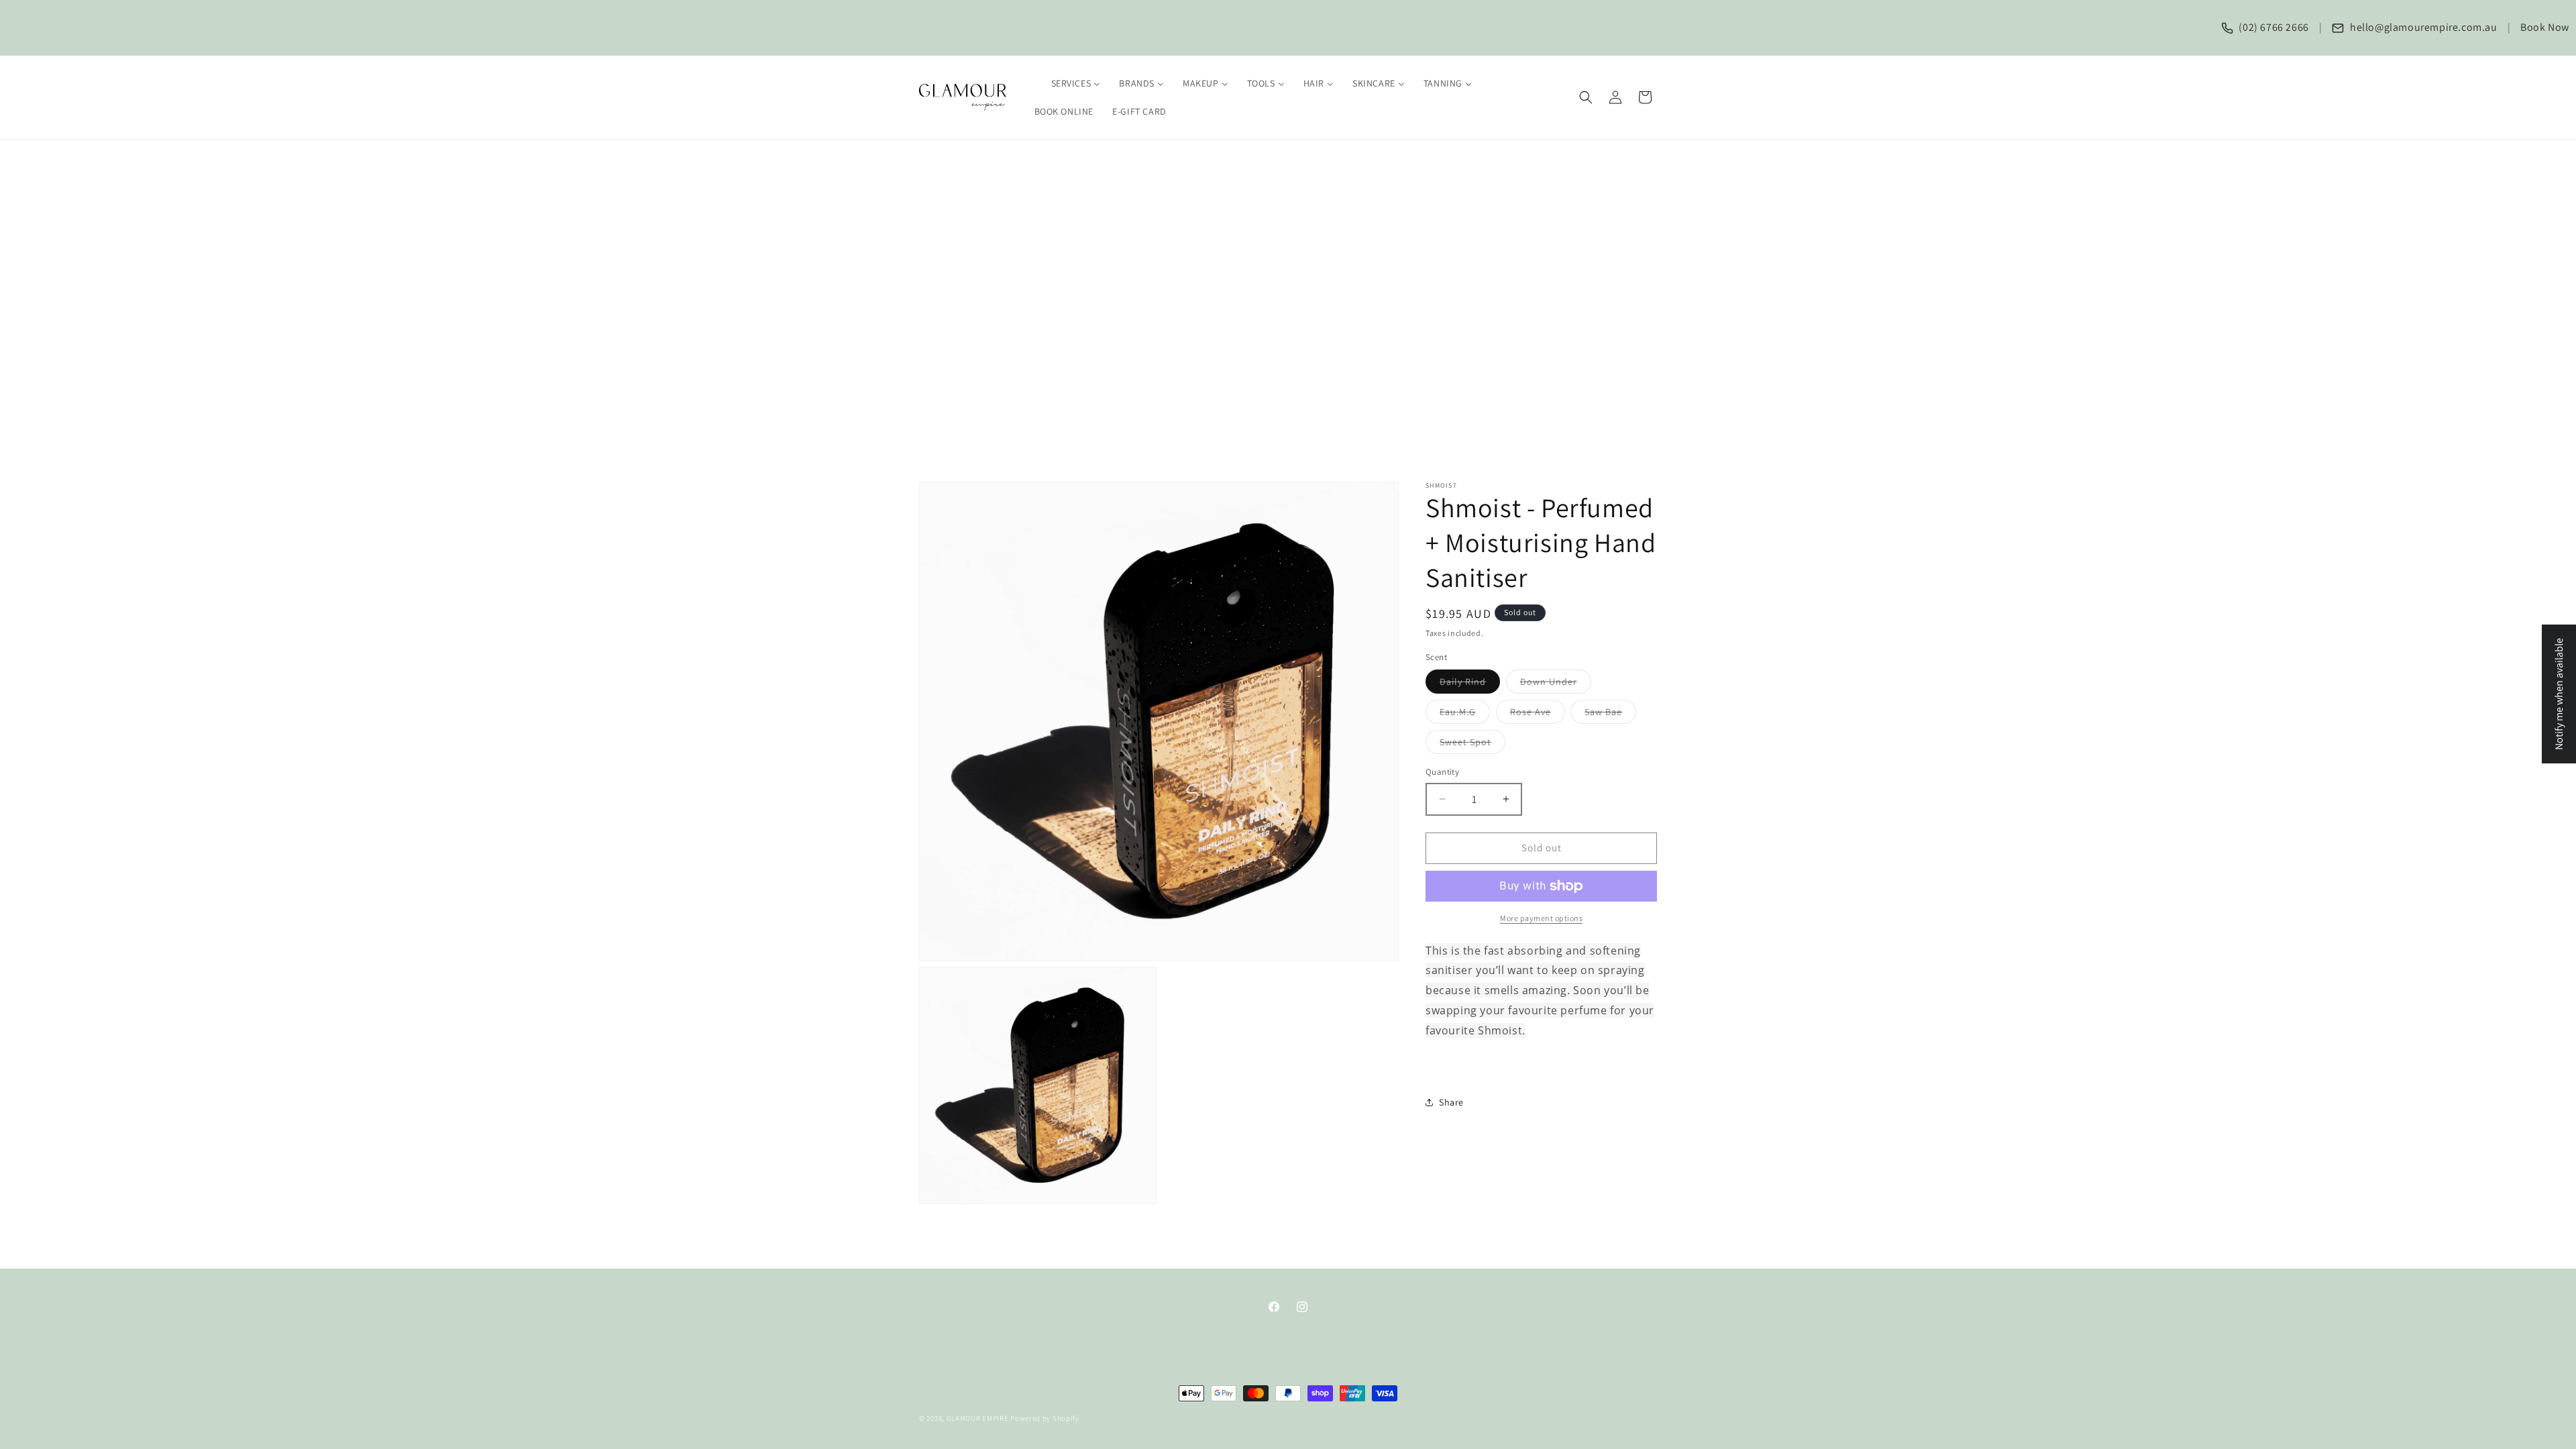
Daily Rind (1470, 684)
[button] (1586, 97)
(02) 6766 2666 (2273, 27)
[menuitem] (1068, 83)
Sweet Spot (1472, 745)
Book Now (2545, 27)
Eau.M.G (1465, 714)
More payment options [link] (1541, 918)
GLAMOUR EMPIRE (978, 1418)
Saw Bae (1610, 714)
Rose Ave (1538, 714)
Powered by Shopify (1045, 1418)
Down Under (1556, 684)
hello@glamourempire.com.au (2422, 27)
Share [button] (1451, 1102)
